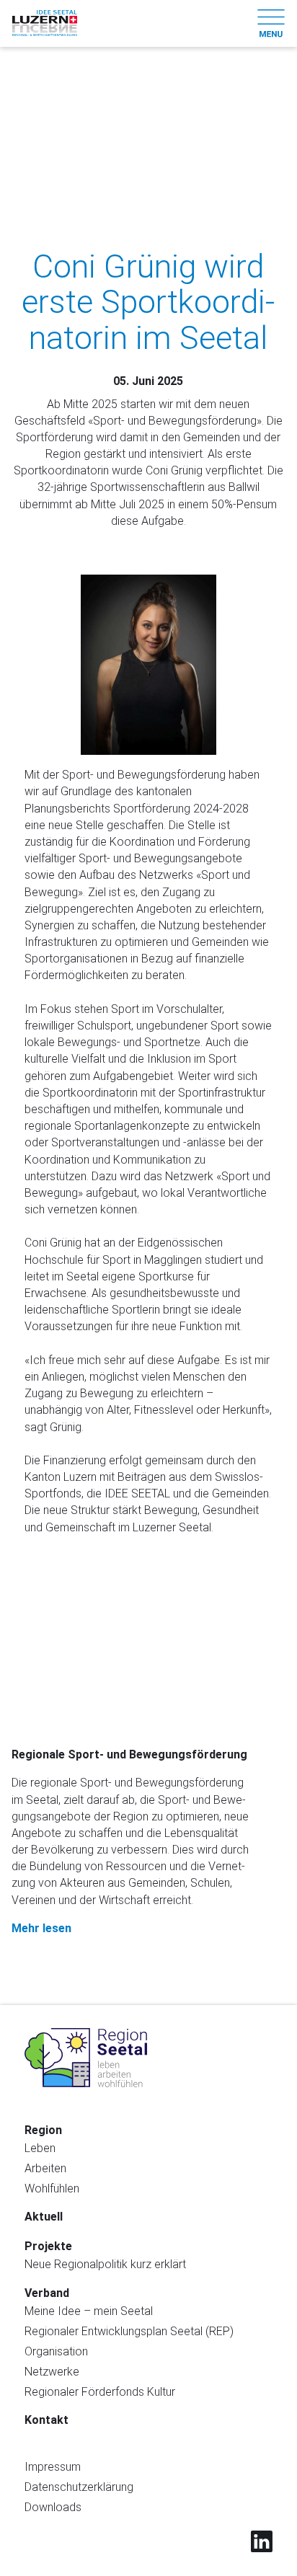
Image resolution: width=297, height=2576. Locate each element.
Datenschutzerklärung (79, 2487)
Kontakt (46, 2420)
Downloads (53, 2507)
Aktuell (44, 2217)
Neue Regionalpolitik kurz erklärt (105, 2264)
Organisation (56, 2351)
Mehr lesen (43, 1928)
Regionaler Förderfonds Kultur (100, 2392)
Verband (47, 2293)
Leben (40, 2148)
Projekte (48, 2246)
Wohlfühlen (52, 2188)
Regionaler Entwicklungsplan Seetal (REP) (129, 2331)
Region (43, 2130)
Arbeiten (45, 2168)
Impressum (53, 2467)
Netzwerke (52, 2372)
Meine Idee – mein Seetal (89, 2311)
